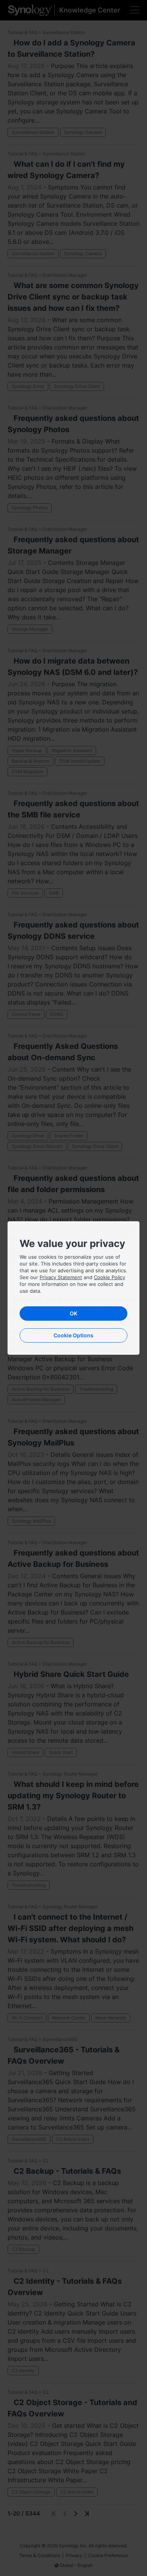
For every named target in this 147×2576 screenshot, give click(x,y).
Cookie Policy (109, 1277)
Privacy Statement (61, 1277)
